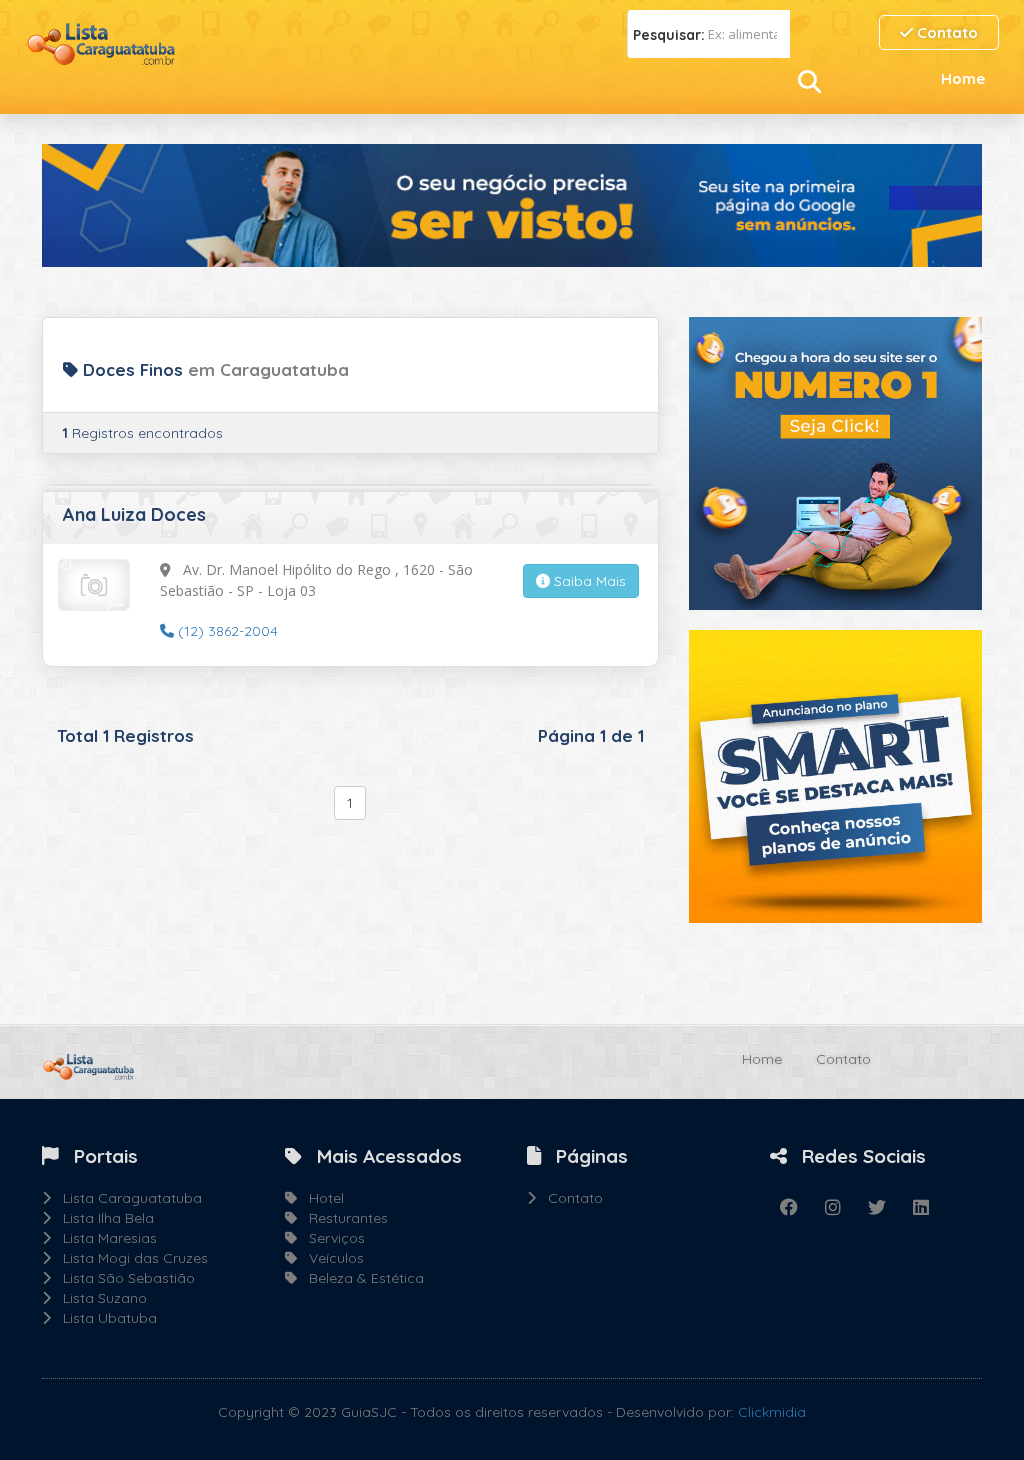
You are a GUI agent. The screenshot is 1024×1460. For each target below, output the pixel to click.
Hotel (320, 1198)
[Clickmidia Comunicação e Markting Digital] (835, 462)
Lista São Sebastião (123, 1278)
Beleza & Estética (360, 1278)
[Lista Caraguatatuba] (100, 42)
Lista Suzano (99, 1298)
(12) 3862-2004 (226, 631)
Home (963, 78)
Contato (945, 32)
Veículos (330, 1258)
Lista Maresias (104, 1238)
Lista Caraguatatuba (126, 1198)
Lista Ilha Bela (102, 1218)
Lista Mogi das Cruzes (129, 1258)
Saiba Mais (588, 581)
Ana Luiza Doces (134, 514)
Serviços (331, 1238)
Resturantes (342, 1218)
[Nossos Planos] (835, 775)
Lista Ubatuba (104, 1318)
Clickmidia (772, 1412)
